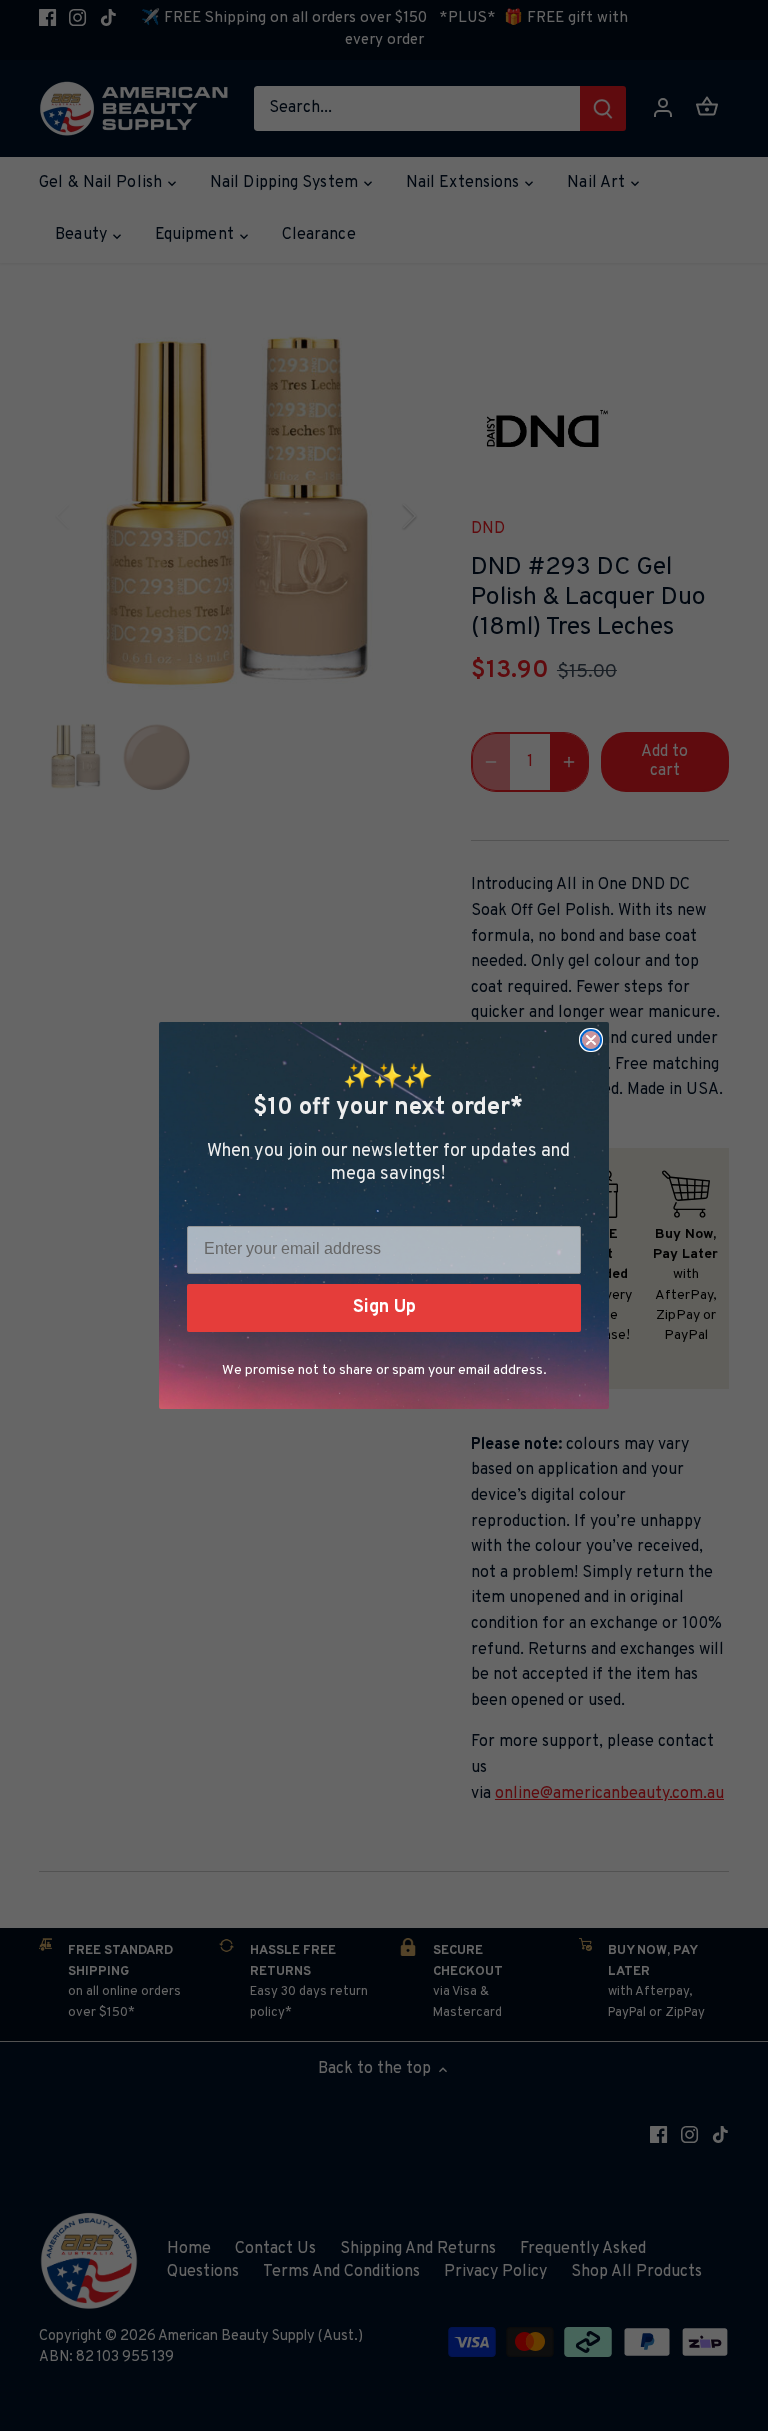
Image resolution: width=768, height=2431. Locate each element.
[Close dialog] (591, 1040)
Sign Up (384, 1307)
